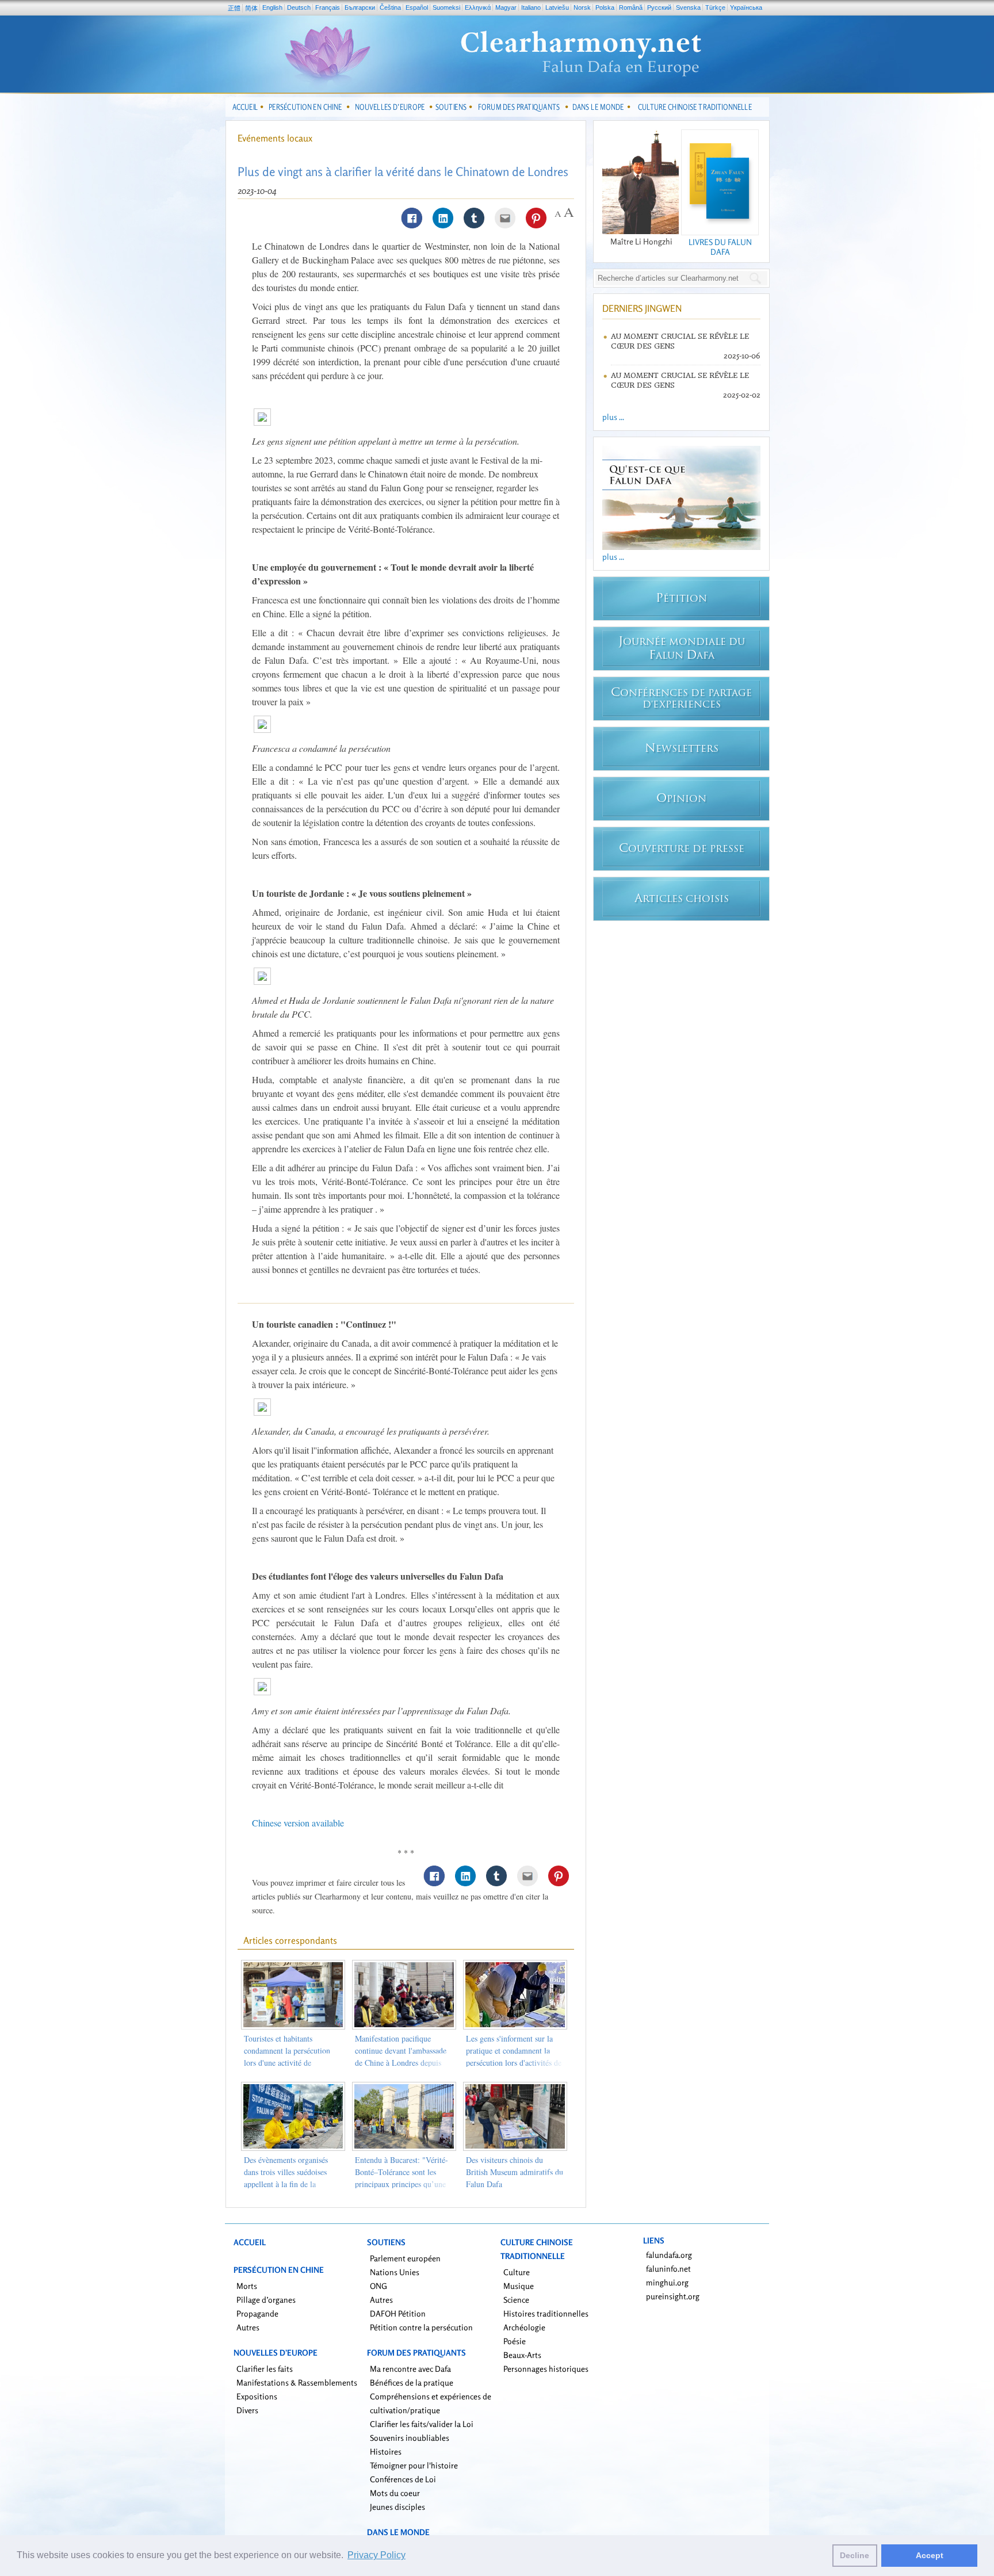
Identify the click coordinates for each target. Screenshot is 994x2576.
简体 (251, 8)
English (272, 7)
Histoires (386, 2451)
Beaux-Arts (522, 2355)
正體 (234, 8)
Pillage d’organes (266, 2300)
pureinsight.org (673, 2296)
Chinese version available (298, 1823)
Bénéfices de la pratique (412, 2382)
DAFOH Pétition (398, 2313)
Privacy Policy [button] (376, 2555)
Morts (247, 2286)
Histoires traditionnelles (546, 2313)
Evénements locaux (275, 138)
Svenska (688, 7)
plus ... (613, 417)
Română (631, 7)
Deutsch (299, 7)
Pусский (659, 7)
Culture (517, 2272)
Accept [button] (930, 2555)
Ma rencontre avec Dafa (410, 2369)
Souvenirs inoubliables (410, 2438)
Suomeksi (446, 7)
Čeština (390, 7)
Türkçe (715, 7)
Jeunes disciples (397, 2507)
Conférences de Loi (403, 2479)
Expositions (257, 2396)
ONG (379, 2286)
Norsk (582, 7)
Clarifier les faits (265, 2369)
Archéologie (524, 2327)
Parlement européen (405, 2258)
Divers (247, 2410)
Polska (605, 7)
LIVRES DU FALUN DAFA (720, 247)
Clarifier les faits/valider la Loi (422, 2424)
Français (328, 7)
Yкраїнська (746, 7)
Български (360, 7)
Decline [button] (855, 2555)
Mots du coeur (395, 2493)
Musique (519, 2286)
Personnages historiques (546, 2369)
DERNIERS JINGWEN (642, 308)
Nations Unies (395, 2272)
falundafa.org (669, 2255)
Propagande (257, 2313)
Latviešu (557, 7)
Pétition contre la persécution (421, 2327)
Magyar (506, 7)
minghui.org (667, 2282)
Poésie (515, 2341)
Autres (248, 2327)
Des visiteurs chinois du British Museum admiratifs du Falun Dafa (515, 2172)
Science (516, 2300)
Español (417, 7)
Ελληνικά (478, 7)
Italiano (531, 7)
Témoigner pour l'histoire (414, 2465)
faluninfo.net (668, 2269)
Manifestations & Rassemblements (297, 2382)
